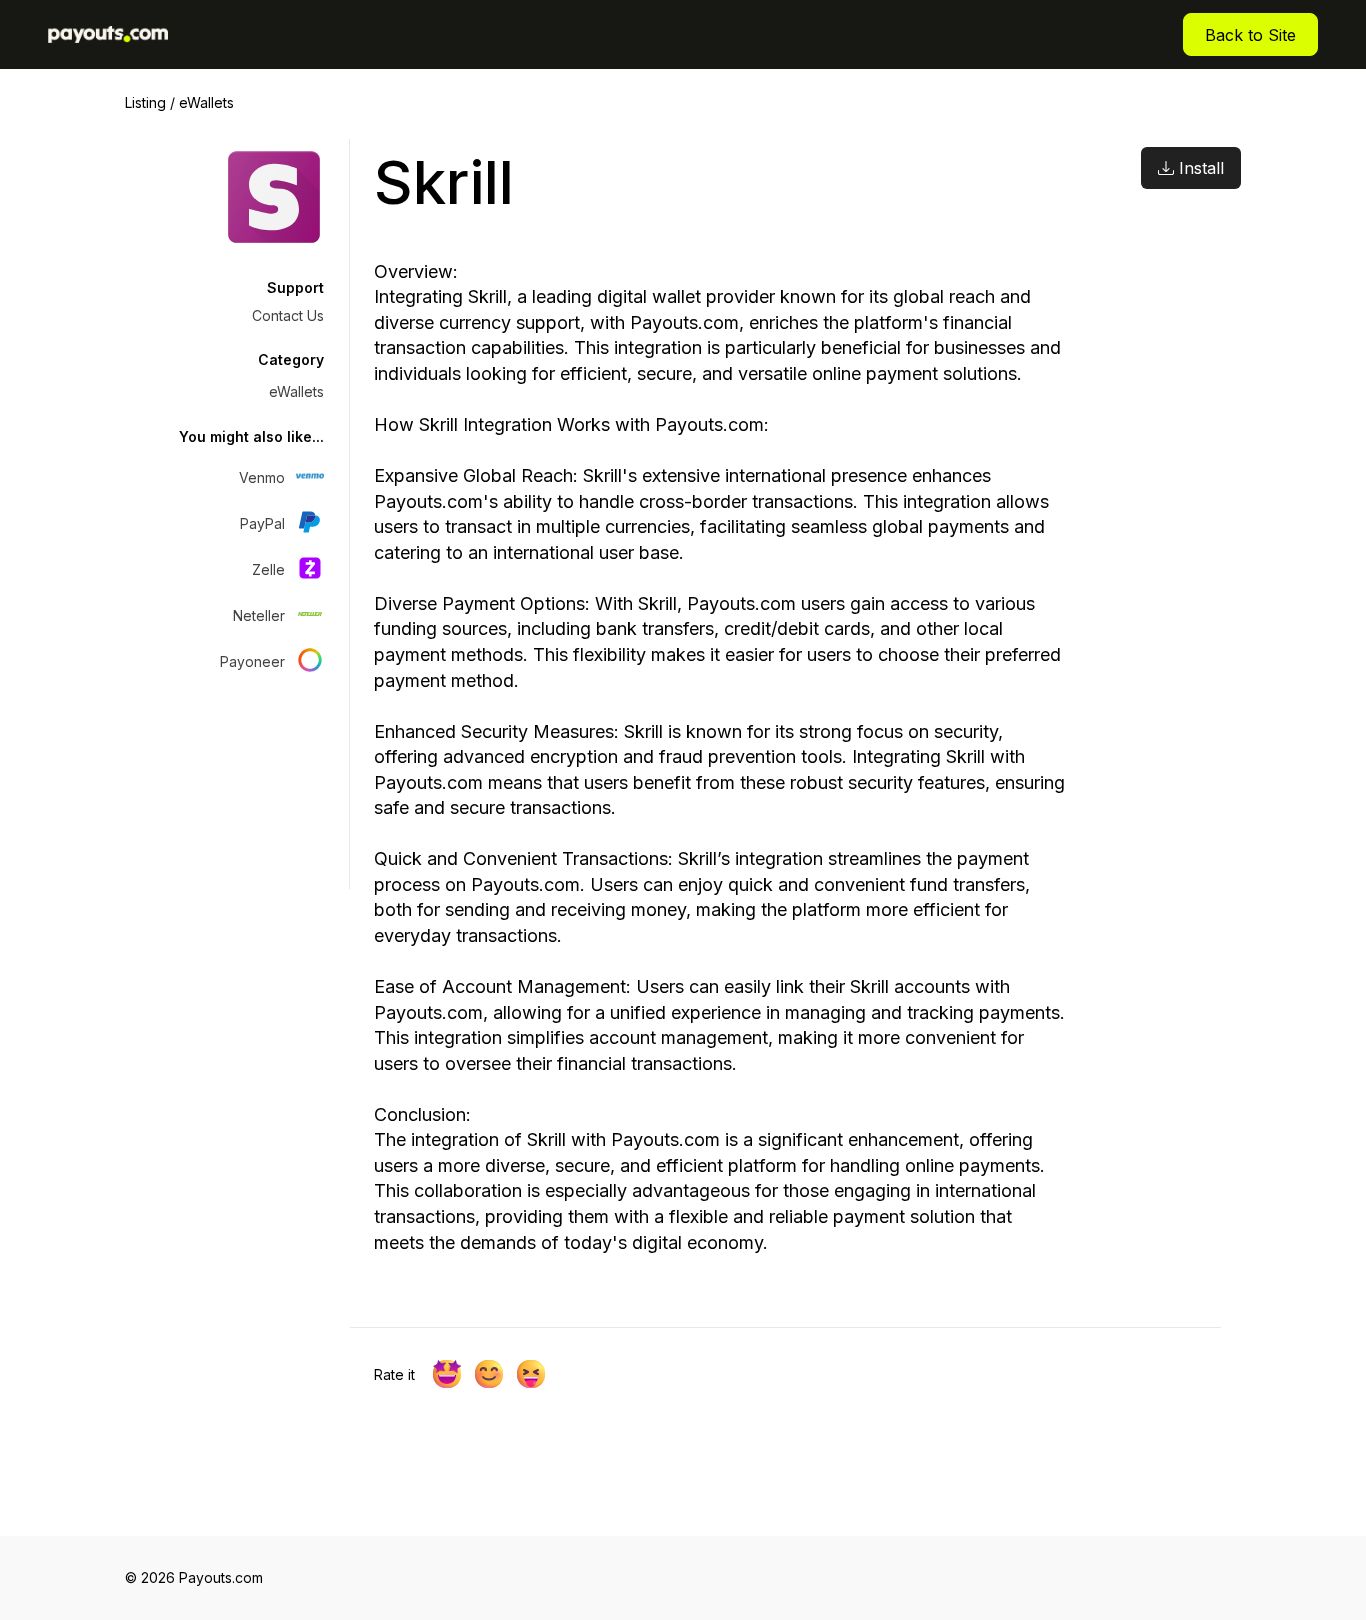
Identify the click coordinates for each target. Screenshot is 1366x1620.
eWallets (206, 102)
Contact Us (288, 315)
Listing (145, 102)
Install (1199, 168)
